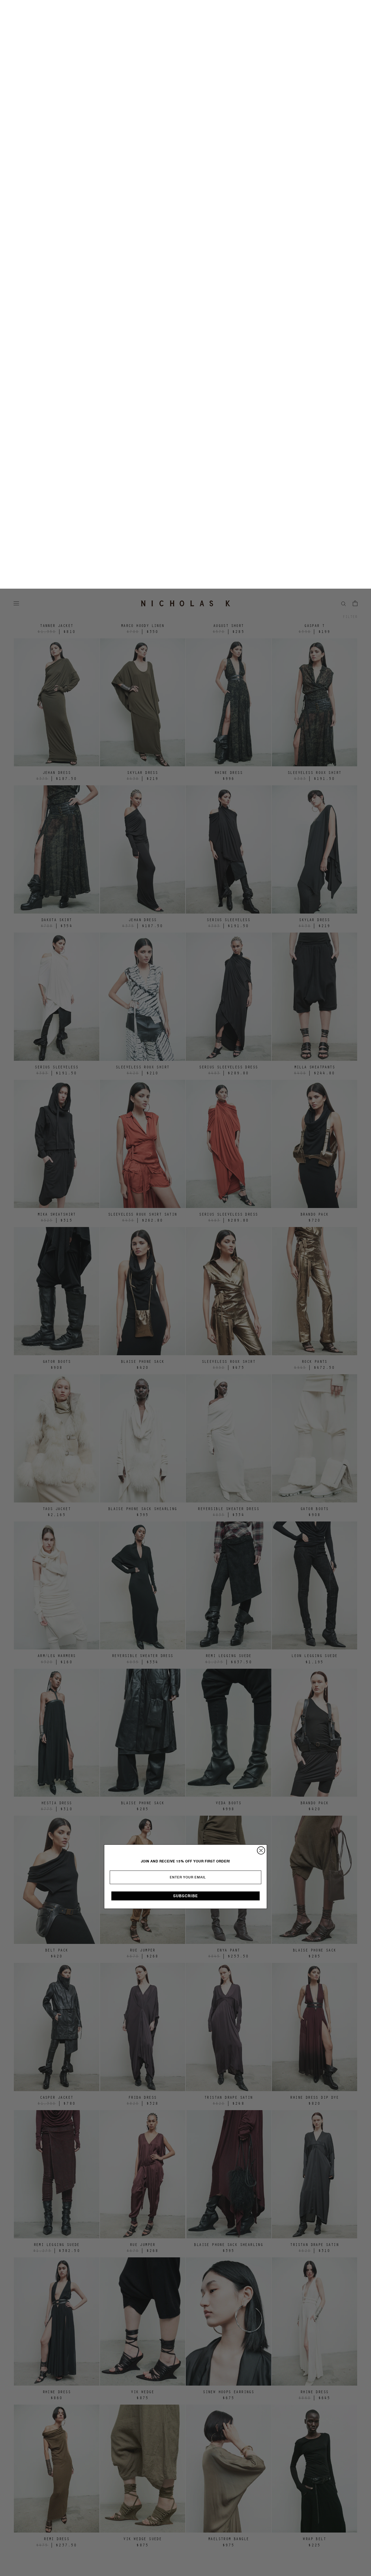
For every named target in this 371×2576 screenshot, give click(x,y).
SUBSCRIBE (186, 1307)
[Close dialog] (261, 1262)
